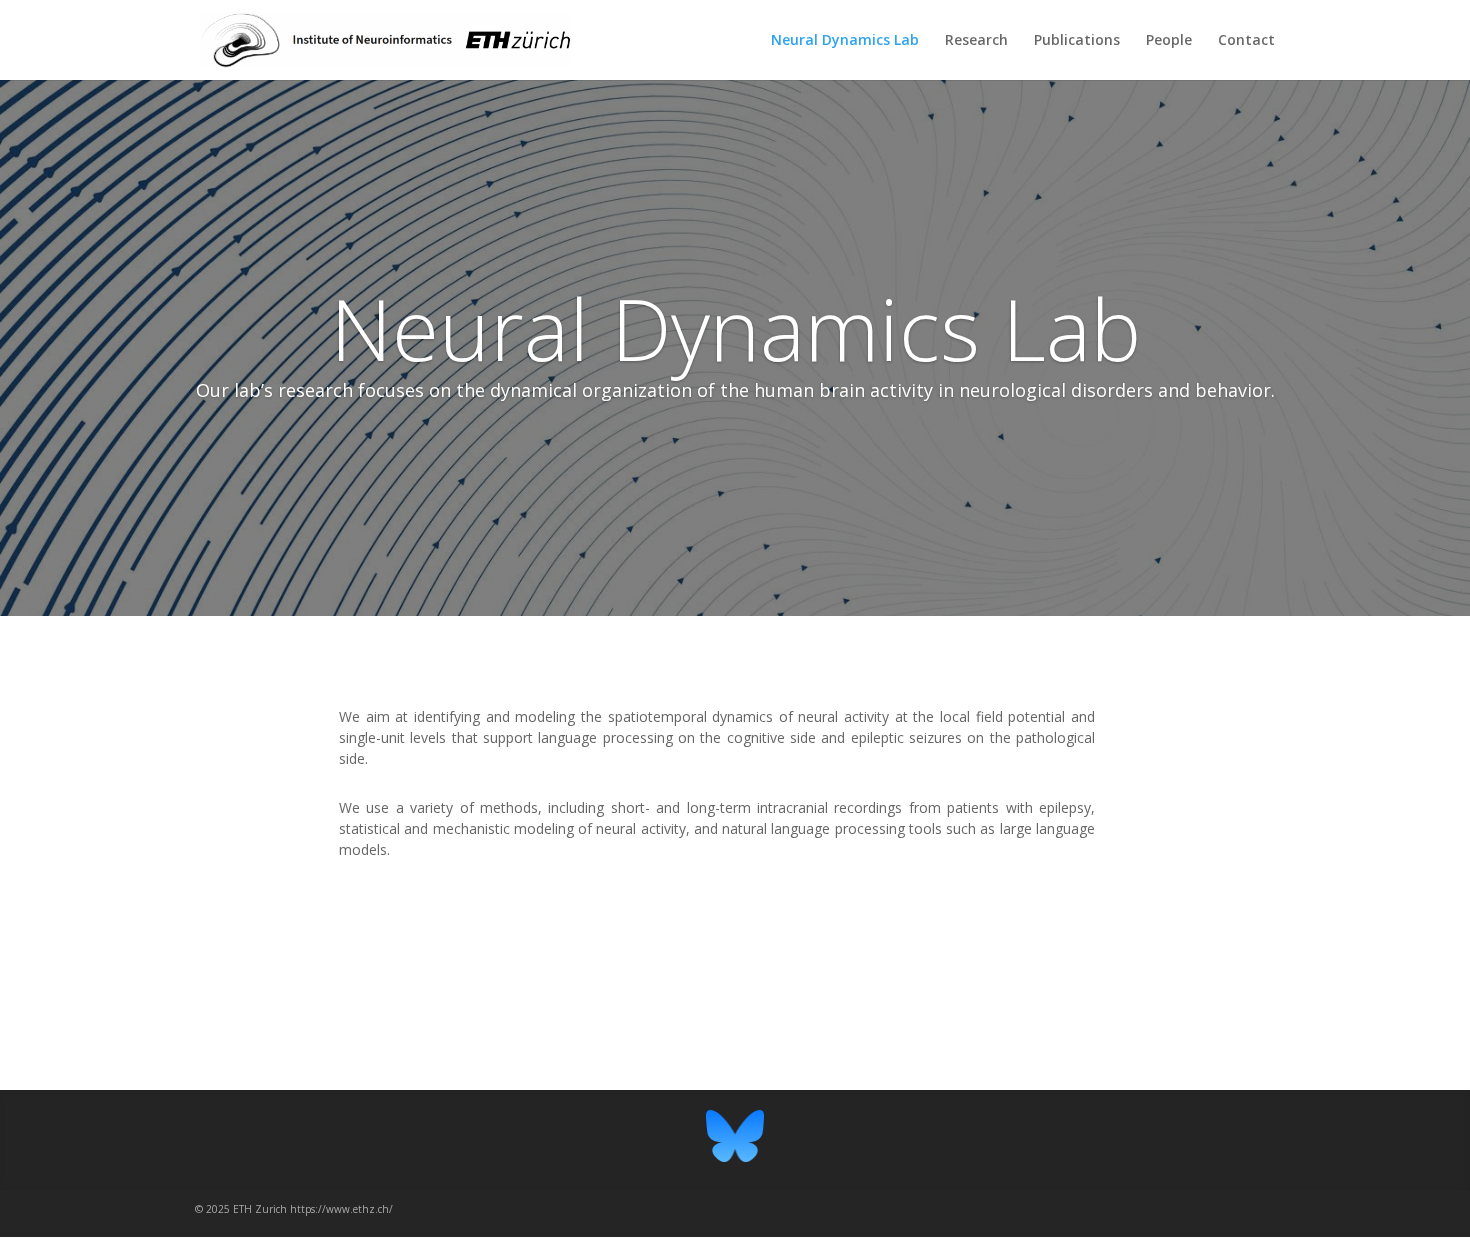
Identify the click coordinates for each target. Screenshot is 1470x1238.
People (1169, 41)
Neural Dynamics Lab (845, 41)
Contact (1246, 41)
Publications (1077, 41)
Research (976, 41)
